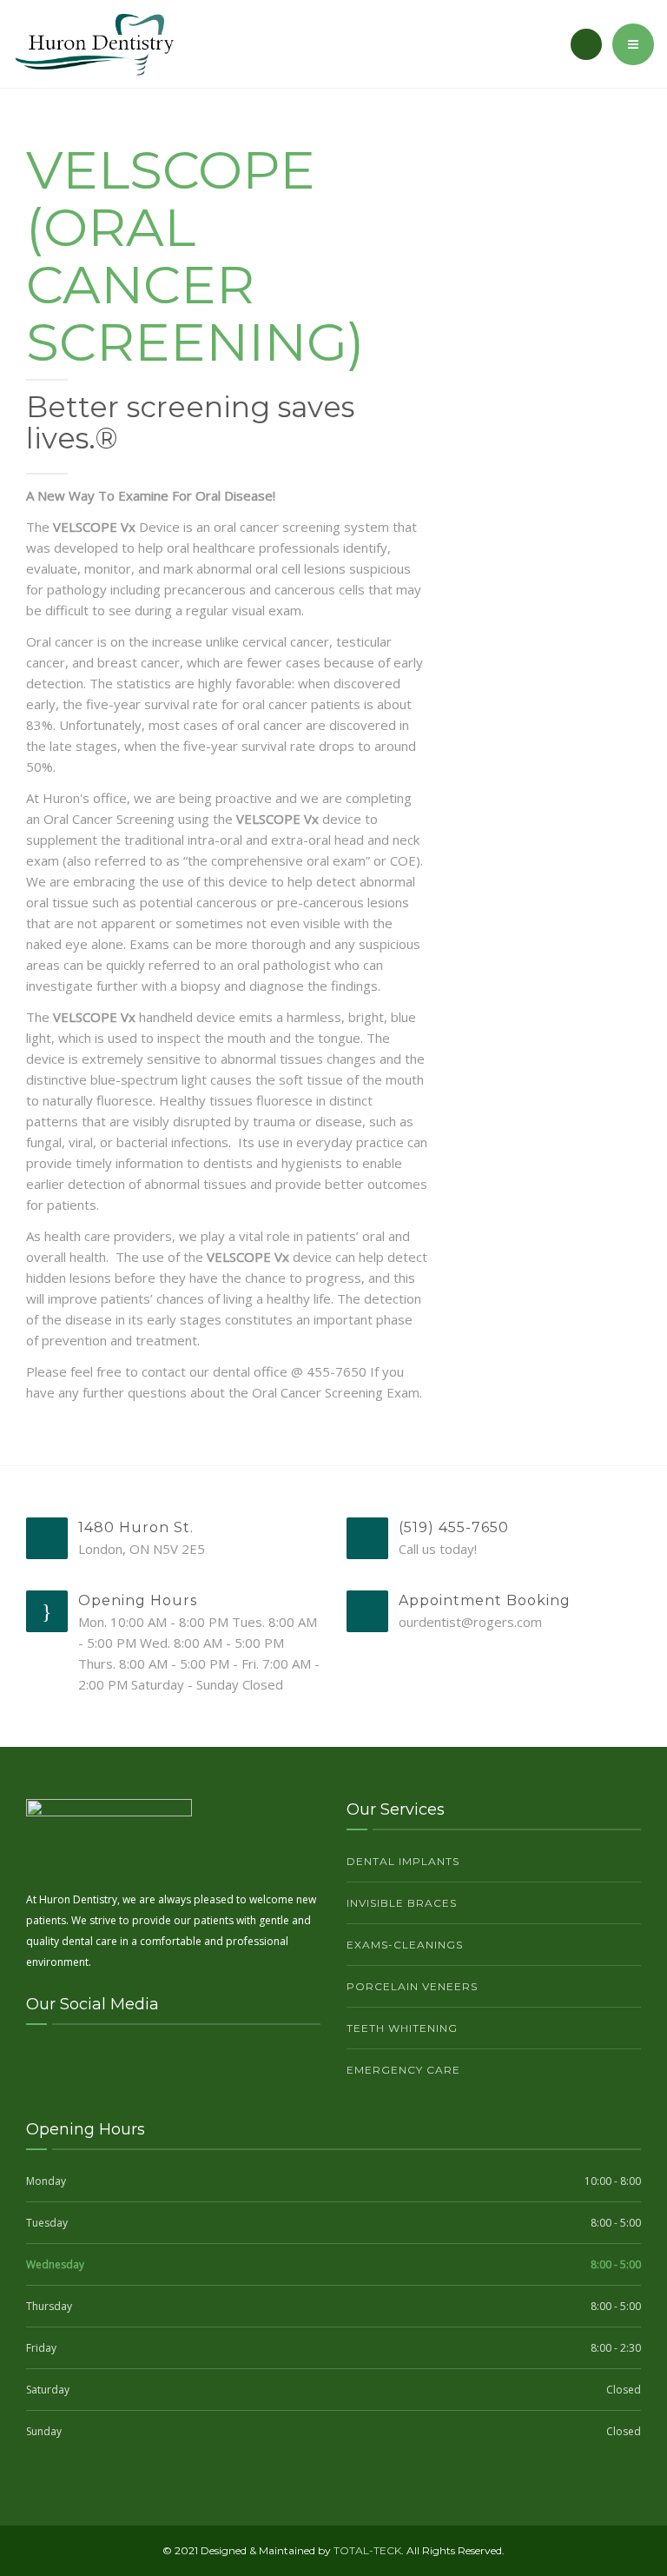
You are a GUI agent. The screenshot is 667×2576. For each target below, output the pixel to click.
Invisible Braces (402, 1903)
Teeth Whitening (402, 2028)
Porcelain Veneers (412, 1986)
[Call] (586, 44)
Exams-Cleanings (405, 1945)
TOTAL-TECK (367, 2550)
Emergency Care (403, 2070)
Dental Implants (403, 1861)
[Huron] (94, 44)
